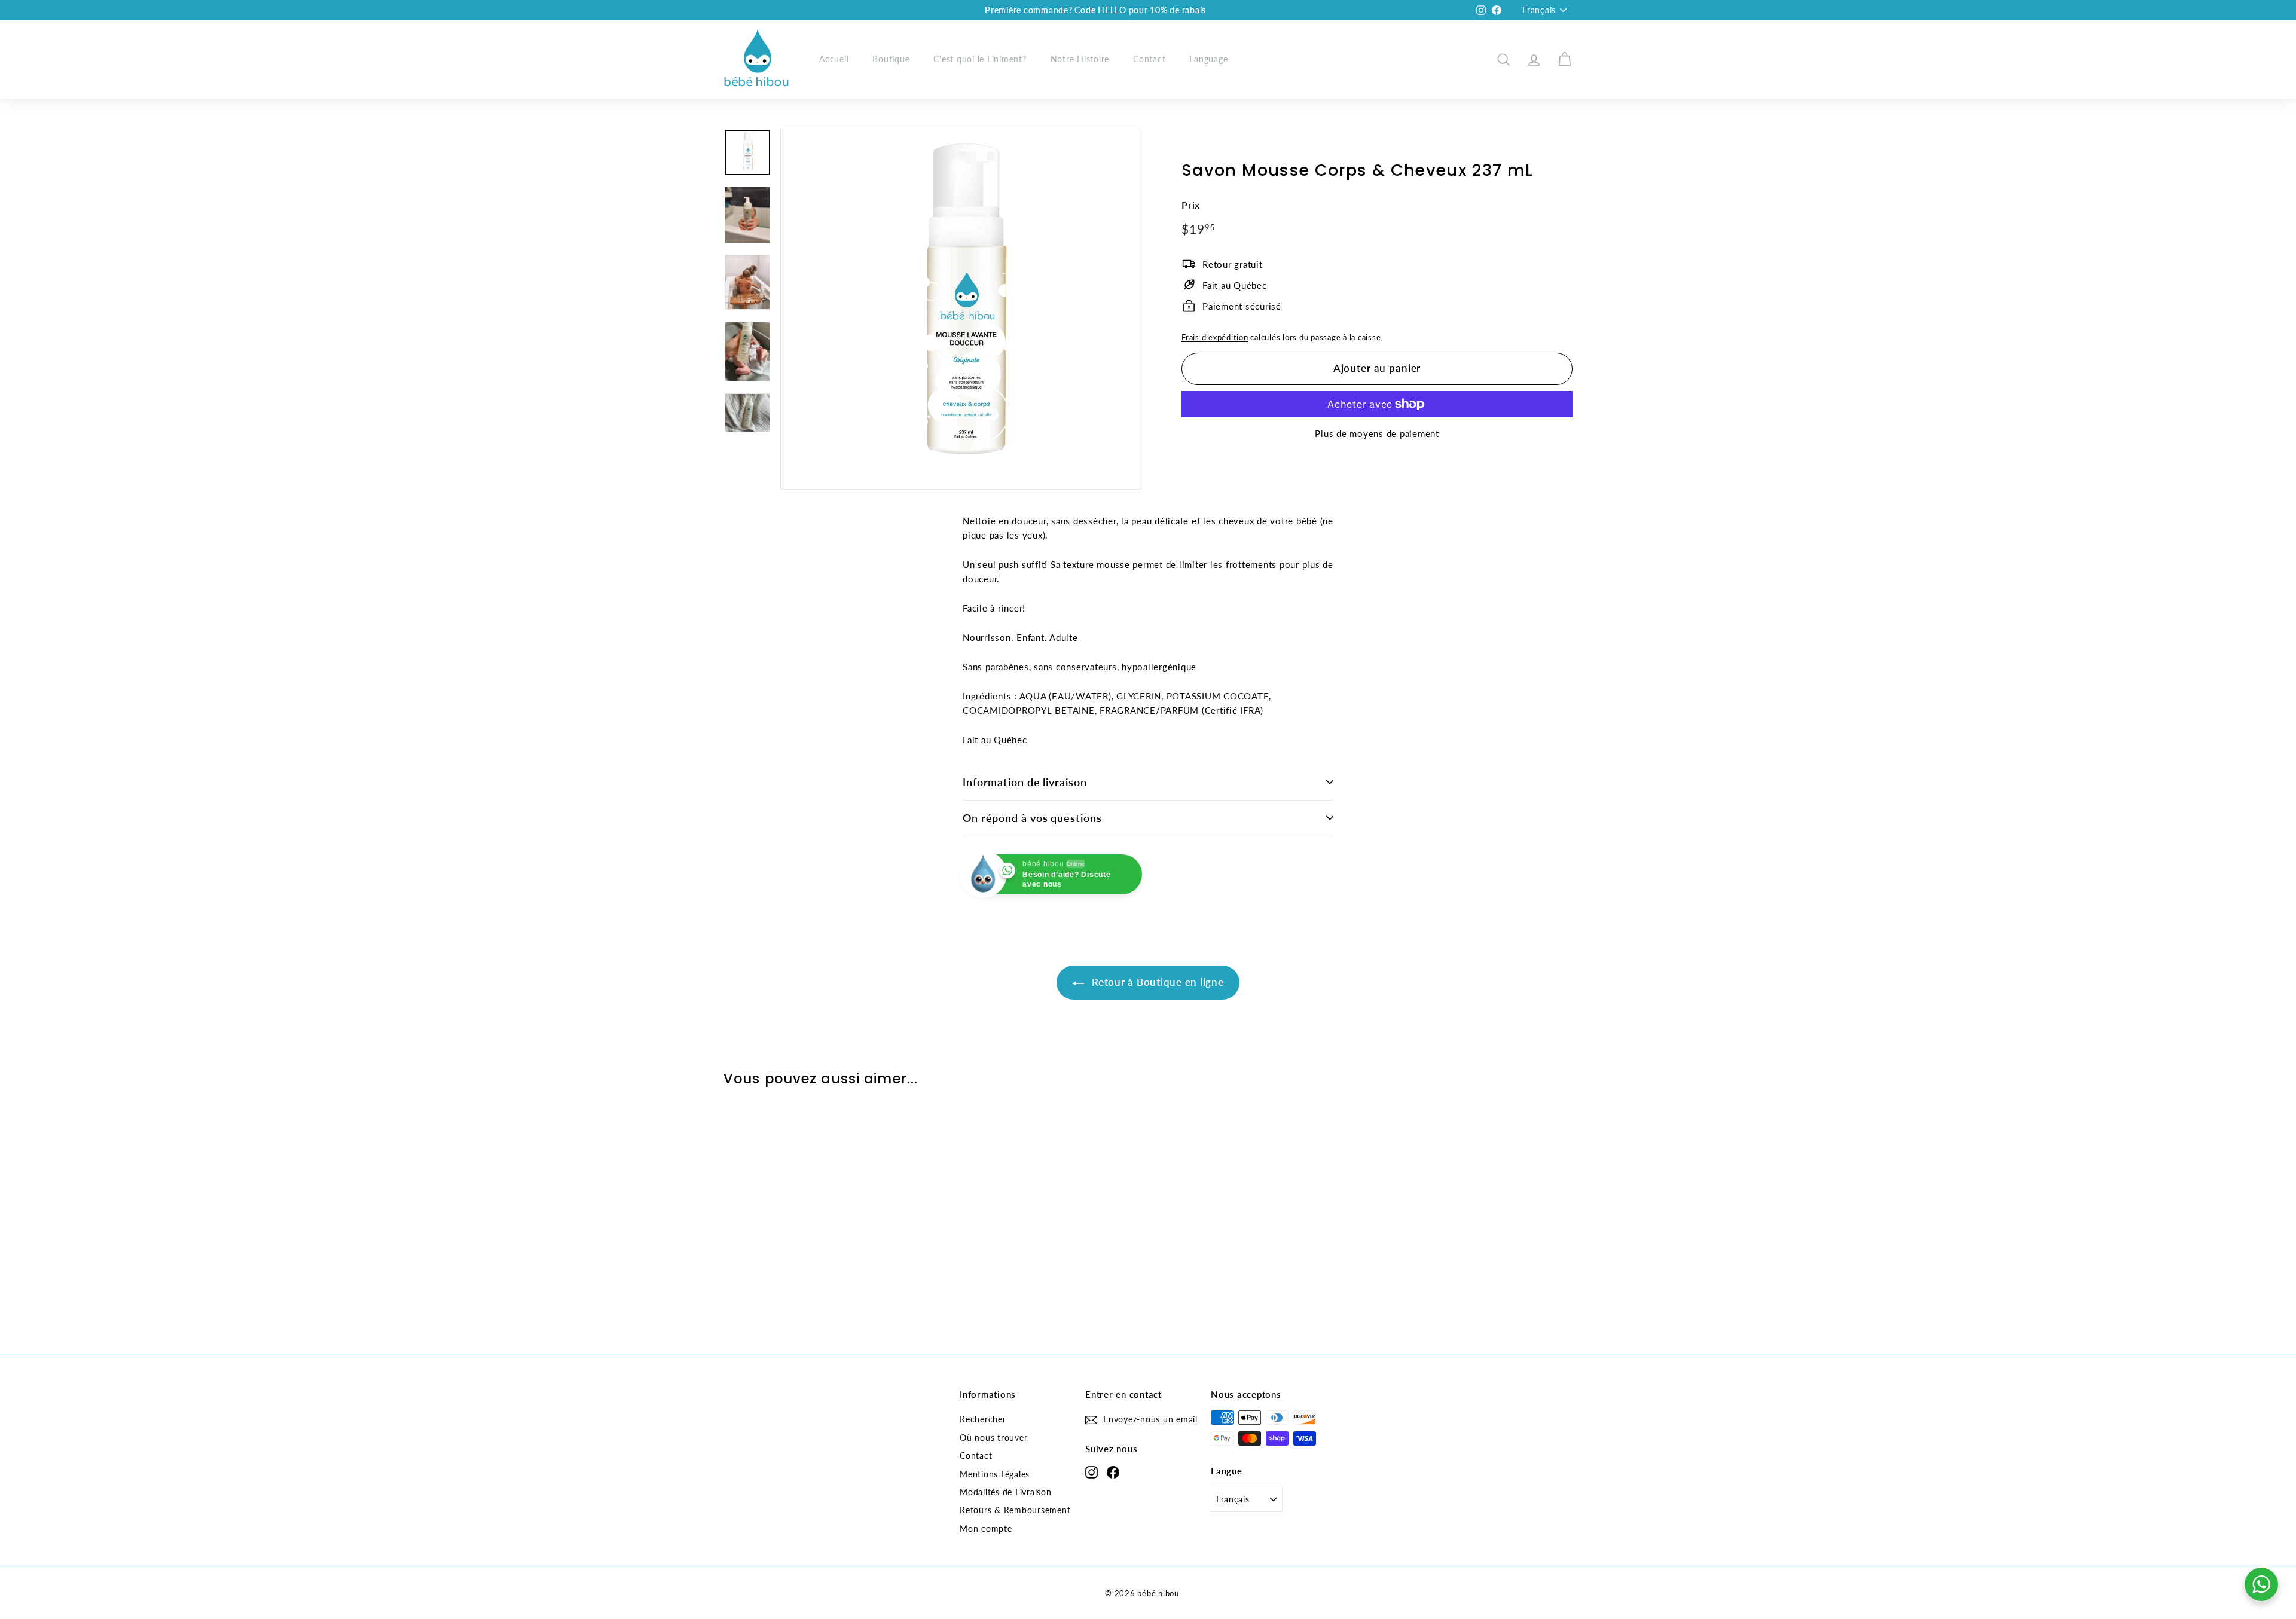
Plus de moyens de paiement (1377, 433)
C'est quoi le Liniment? (980, 59)
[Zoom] (961, 309)
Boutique (891, 59)
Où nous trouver (993, 1438)
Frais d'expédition (1215, 337)
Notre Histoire (1080, 59)
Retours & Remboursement (1015, 1510)
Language (1208, 59)
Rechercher (983, 1419)
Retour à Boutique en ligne (1156, 982)
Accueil (834, 59)
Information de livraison (1025, 782)
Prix (1191, 205)
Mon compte (986, 1528)
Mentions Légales (995, 1474)
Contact (1149, 59)
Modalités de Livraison (1006, 1492)
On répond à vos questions (1032, 818)
